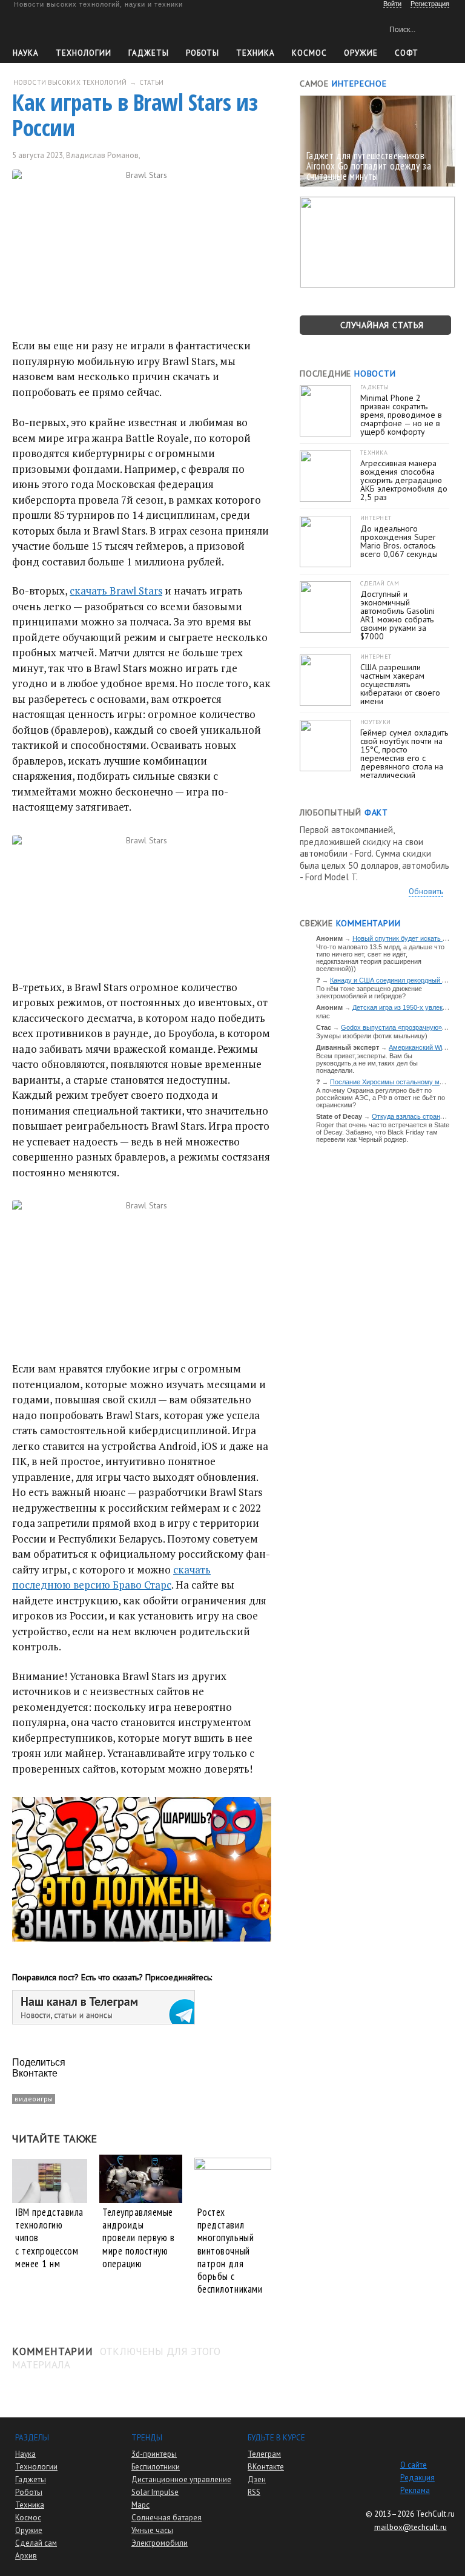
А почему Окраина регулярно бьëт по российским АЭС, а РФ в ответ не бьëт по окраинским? (381, 1098)
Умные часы (152, 2530)
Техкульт (69, 28)
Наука (26, 53)
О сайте (414, 2465)
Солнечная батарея (167, 2518)
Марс (140, 2505)
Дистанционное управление (181, 2479)
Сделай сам (36, 2543)
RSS (254, 2492)
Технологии (84, 53)
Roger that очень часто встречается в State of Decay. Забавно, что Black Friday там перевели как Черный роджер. (383, 1132)
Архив (26, 2556)
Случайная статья (382, 325)
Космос (309, 53)
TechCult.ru (435, 2514)
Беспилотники (156, 2467)
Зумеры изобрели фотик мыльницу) (372, 1036)
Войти (392, 4)
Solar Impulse (155, 2492)
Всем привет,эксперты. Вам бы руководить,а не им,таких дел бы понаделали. (367, 1063)
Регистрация (430, 4)
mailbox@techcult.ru (411, 2527)
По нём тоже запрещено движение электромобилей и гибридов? (369, 992)
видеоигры (34, 2099)
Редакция (417, 2478)
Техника (256, 53)
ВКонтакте (266, 2467)
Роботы (203, 53)
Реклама (415, 2490)
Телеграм (264, 2454)
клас (323, 1016)
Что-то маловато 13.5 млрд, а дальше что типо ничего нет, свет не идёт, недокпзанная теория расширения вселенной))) (380, 958)
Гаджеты (149, 53)
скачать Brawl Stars (116, 591)
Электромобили (160, 2543)
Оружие (361, 53)
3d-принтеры (154, 2454)
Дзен (257, 2479)
